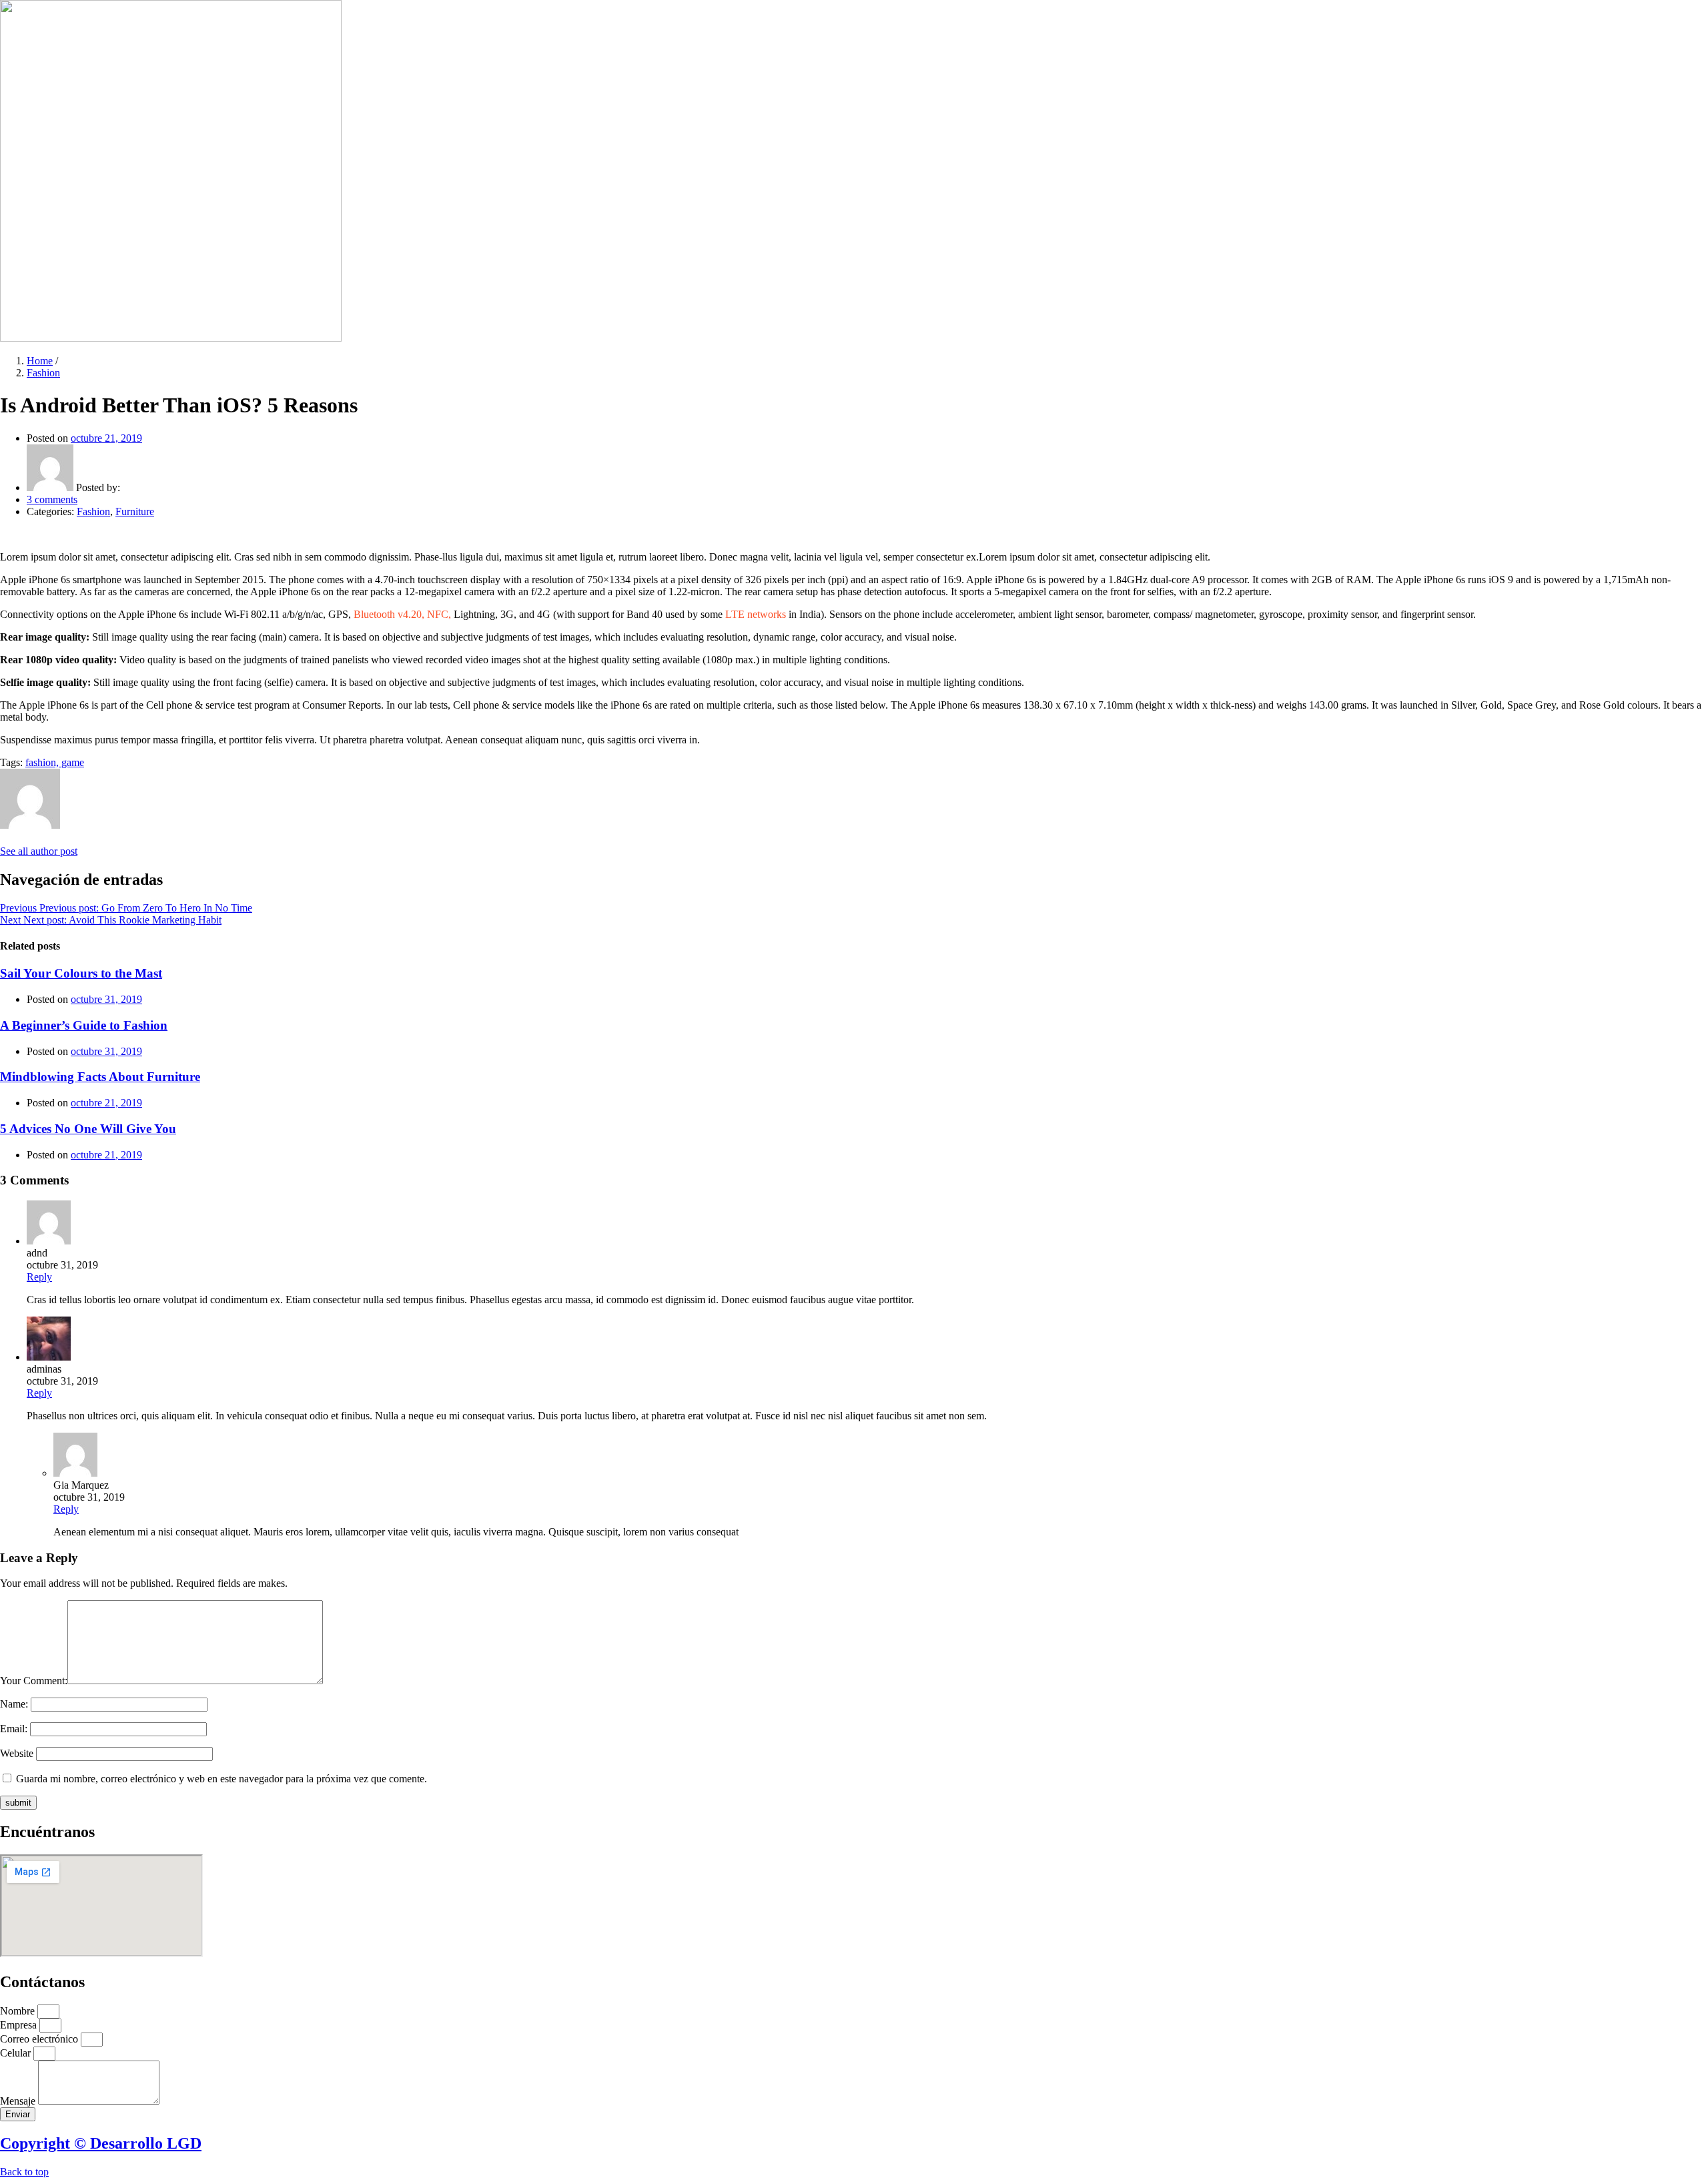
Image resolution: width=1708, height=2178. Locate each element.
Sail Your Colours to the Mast (81, 973)
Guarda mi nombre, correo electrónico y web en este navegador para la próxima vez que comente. (222, 1779)
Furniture (135, 511)
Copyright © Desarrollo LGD (101, 2143)
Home (40, 361)
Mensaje (19, 2101)
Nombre (19, 2011)
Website (17, 1753)
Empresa (20, 2025)
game (73, 762)
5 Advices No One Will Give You (88, 1129)
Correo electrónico (40, 2039)
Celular (17, 2053)
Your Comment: (34, 1681)
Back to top (24, 2172)
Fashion (43, 373)
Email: (14, 1729)
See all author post (39, 851)
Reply (39, 1277)
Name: (14, 1704)
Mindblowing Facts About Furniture (100, 1077)
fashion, (43, 762)
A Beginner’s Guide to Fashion (84, 1025)
